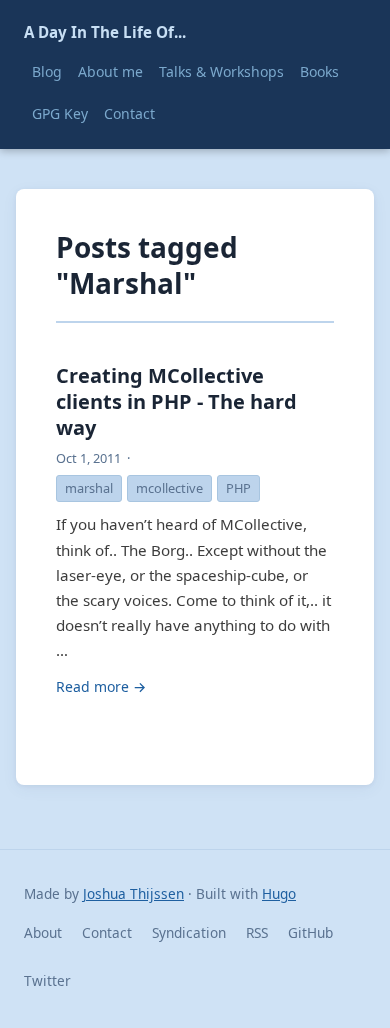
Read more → (101, 686)
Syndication (189, 932)
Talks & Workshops (221, 71)
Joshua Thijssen (133, 893)
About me (110, 71)
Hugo (279, 893)
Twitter (47, 980)
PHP (238, 488)
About (43, 932)
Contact (129, 113)
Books (319, 71)
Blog (47, 71)
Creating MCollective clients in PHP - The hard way (176, 401)
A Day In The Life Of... (105, 32)
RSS (257, 932)
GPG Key (60, 113)
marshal (89, 488)
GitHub (310, 932)
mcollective (169, 488)
